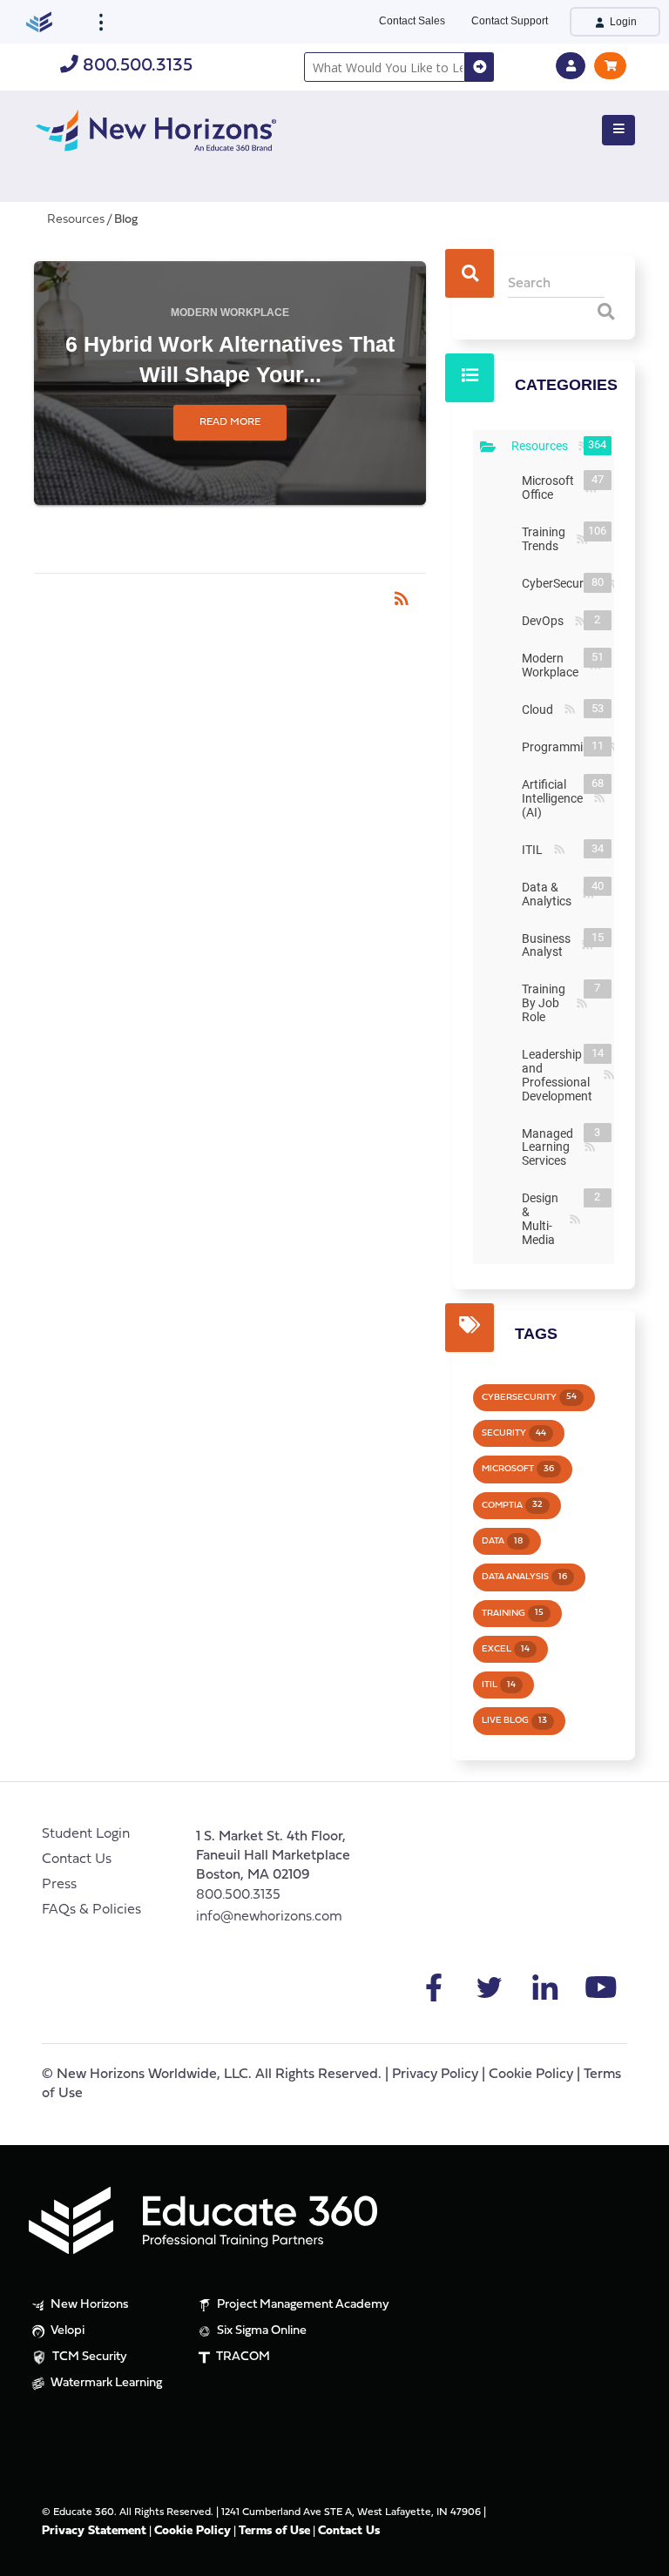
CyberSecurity (563, 583)
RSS (581, 540)
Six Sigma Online (260, 2331)
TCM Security (88, 2357)
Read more (230, 422)
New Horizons (88, 2305)
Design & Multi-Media (544, 1219)
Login (622, 22)
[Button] (618, 131)
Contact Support (510, 21)
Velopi (66, 2331)
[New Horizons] (156, 128)
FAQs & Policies (91, 1910)
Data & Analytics (550, 894)
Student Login (86, 1834)
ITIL (536, 850)
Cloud (541, 710)
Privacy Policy (435, 2075)
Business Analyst (550, 945)
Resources (543, 446)
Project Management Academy (302, 2305)
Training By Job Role (547, 1003)
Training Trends (547, 539)
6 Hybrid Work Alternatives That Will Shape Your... (230, 359)
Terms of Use (274, 2531)
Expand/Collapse (488, 447)
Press (59, 1885)
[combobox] (385, 67)
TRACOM (242, 2357)
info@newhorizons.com (269, 1917)
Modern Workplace (230, 313)
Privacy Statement (94, 2531)
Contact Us (77, 1860)
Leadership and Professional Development (561, 1075)
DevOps (546, 621)
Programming (563, 747)
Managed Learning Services (551, 1147)
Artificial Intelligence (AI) (556, 798)
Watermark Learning (105, 2383)
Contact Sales (412, 21)
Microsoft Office (551, 488)
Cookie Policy (531, 2075)
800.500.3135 (135, 66)
